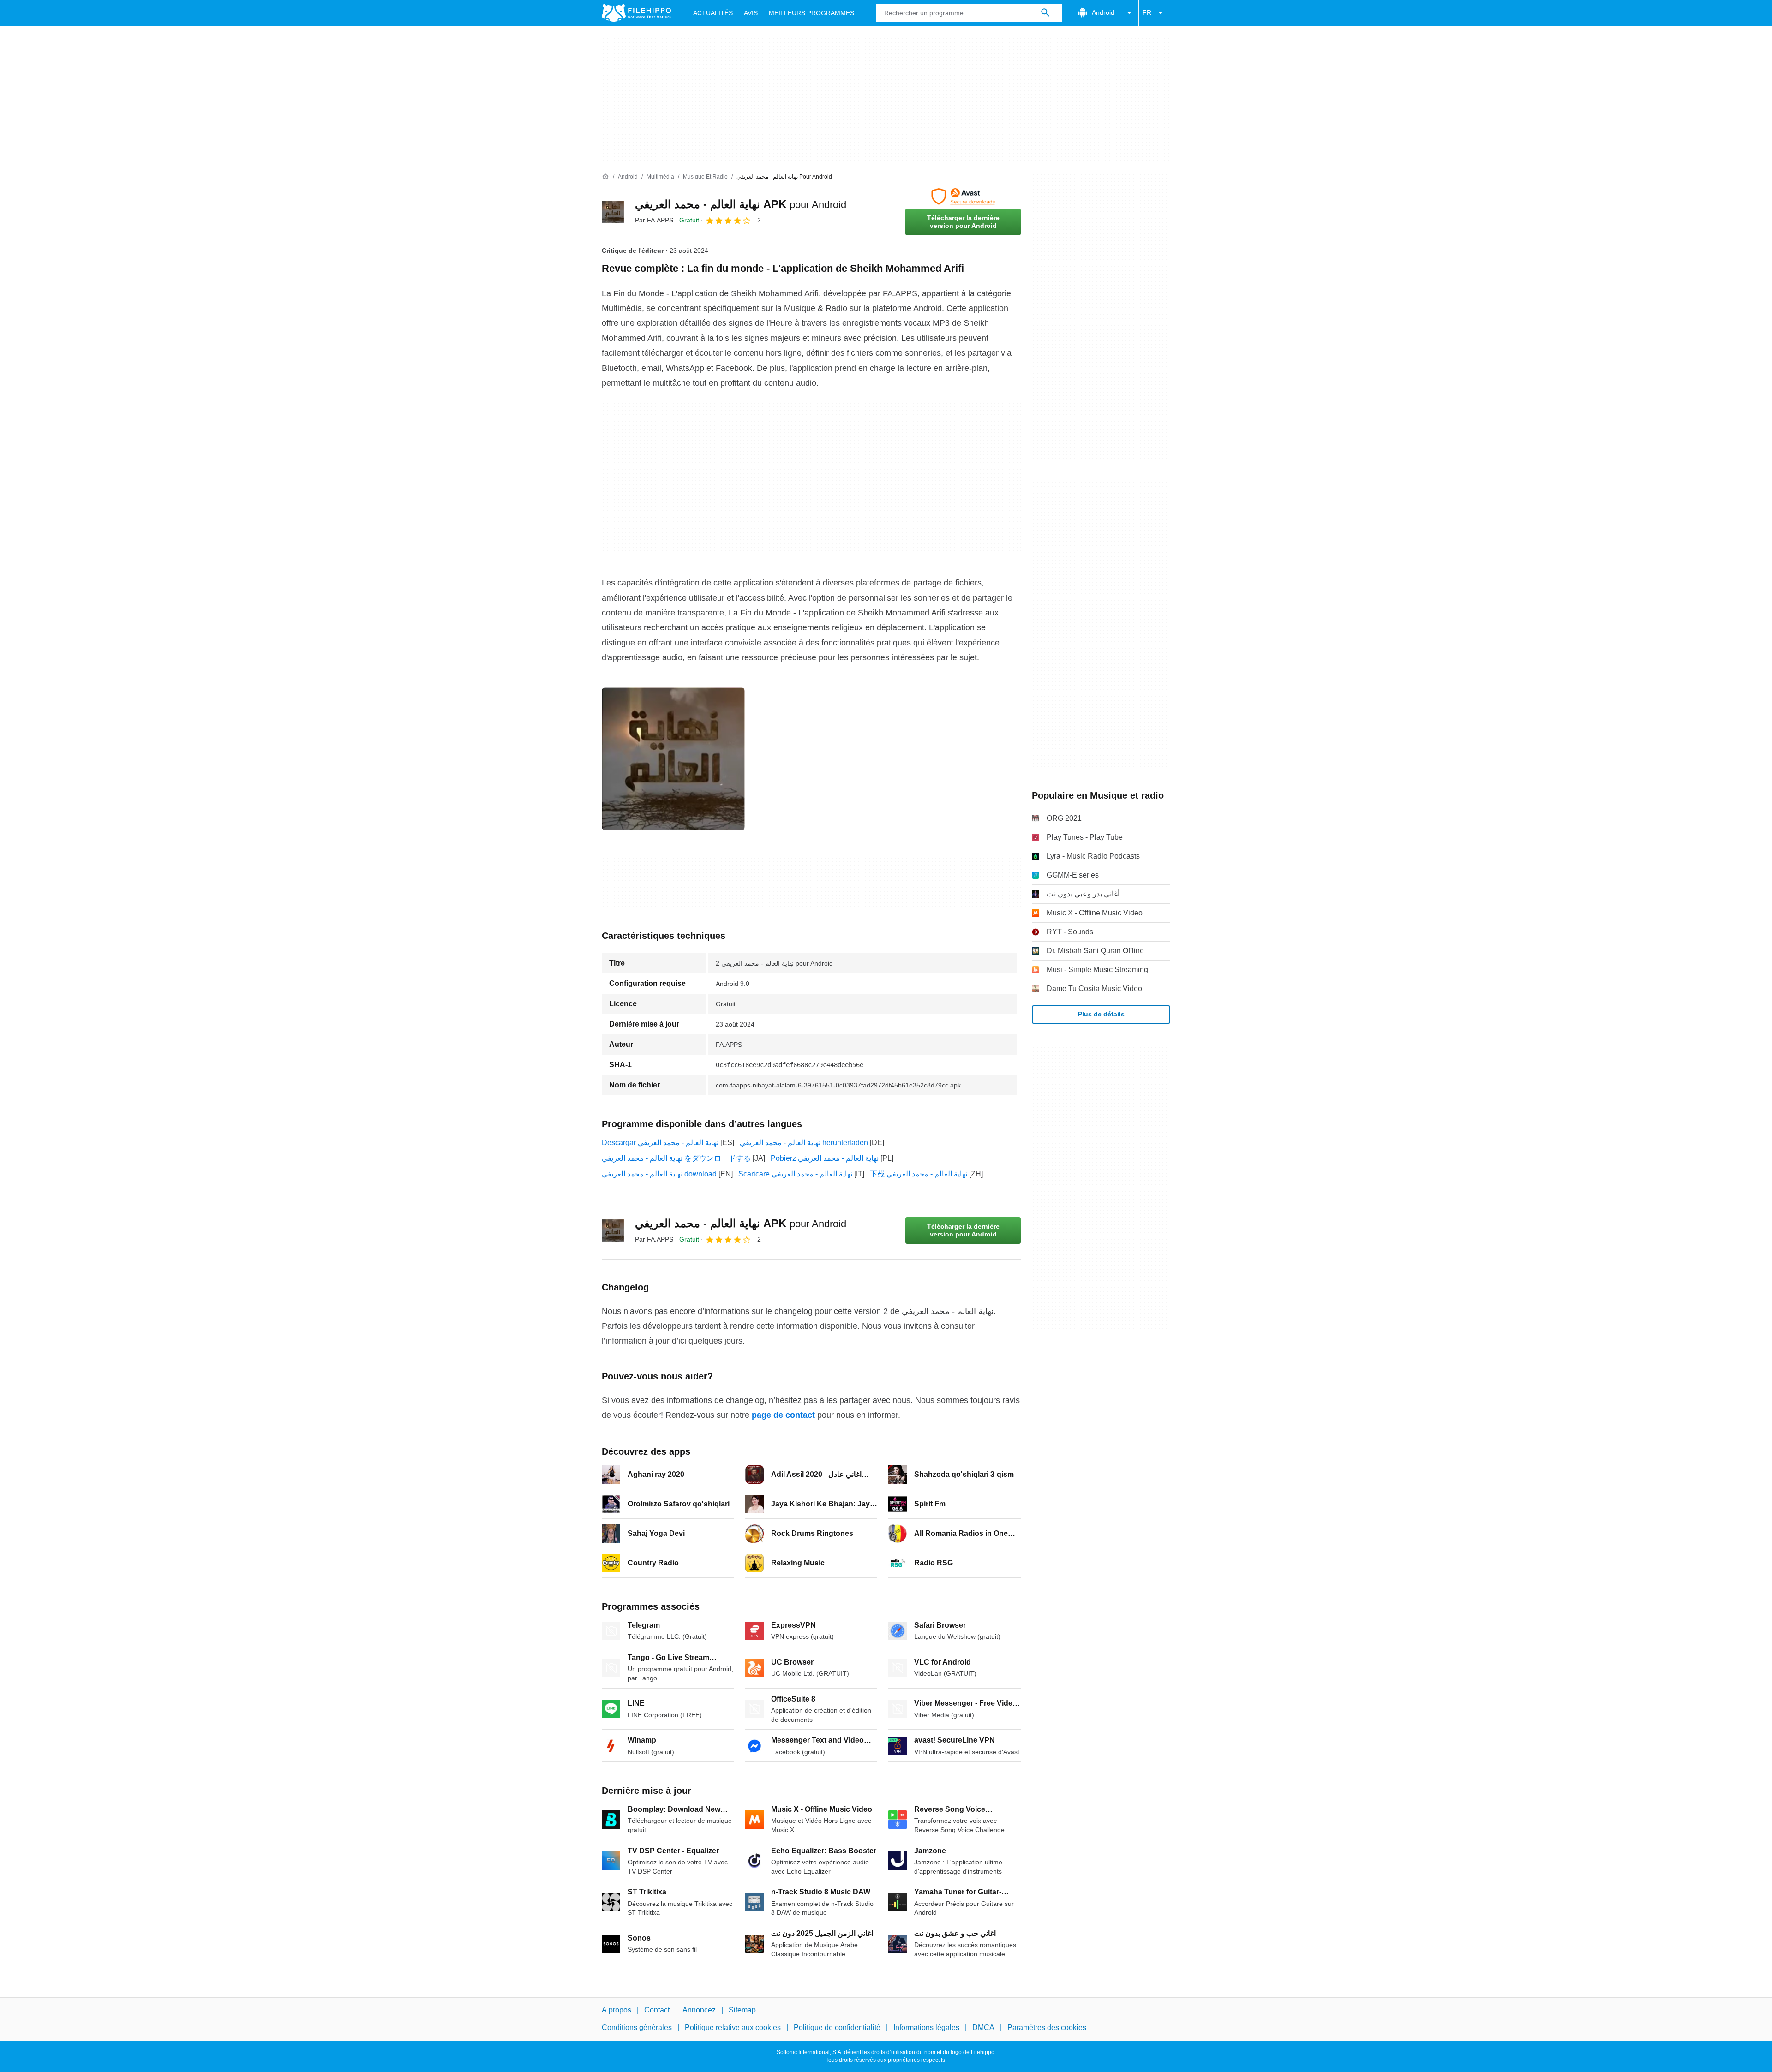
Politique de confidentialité (837, 2027)
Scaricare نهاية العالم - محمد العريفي (795, 1174)
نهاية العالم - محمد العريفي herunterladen (804, 1143)
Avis (751, 13)
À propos (617, 2010)
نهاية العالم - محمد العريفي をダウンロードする (676, 1158)
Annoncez (699, 2010)
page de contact (783, 1415)
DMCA (983, 2027)
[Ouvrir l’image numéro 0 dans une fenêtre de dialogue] (673, 759)
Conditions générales (637, 2027)
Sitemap (742, 2010)
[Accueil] (605, 177)
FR (1147, 12)
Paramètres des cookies (1047, 2027)
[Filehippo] (636, 13)
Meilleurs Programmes (811, 13)
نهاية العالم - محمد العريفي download (659, 1174)
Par (654, 220)
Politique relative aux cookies (733, 2027)
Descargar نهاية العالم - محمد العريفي (660, 1143)
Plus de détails (1101, 1014)
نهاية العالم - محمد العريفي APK (741, 204)
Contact (657, 2010)
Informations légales (926, 2027)
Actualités (713, 13)
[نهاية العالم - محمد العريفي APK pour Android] (613, 212)
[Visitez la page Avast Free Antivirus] (963, 197)
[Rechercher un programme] (1045, 13)
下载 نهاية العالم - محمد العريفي (919, 1174)
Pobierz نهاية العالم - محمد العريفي (825, 1158)
